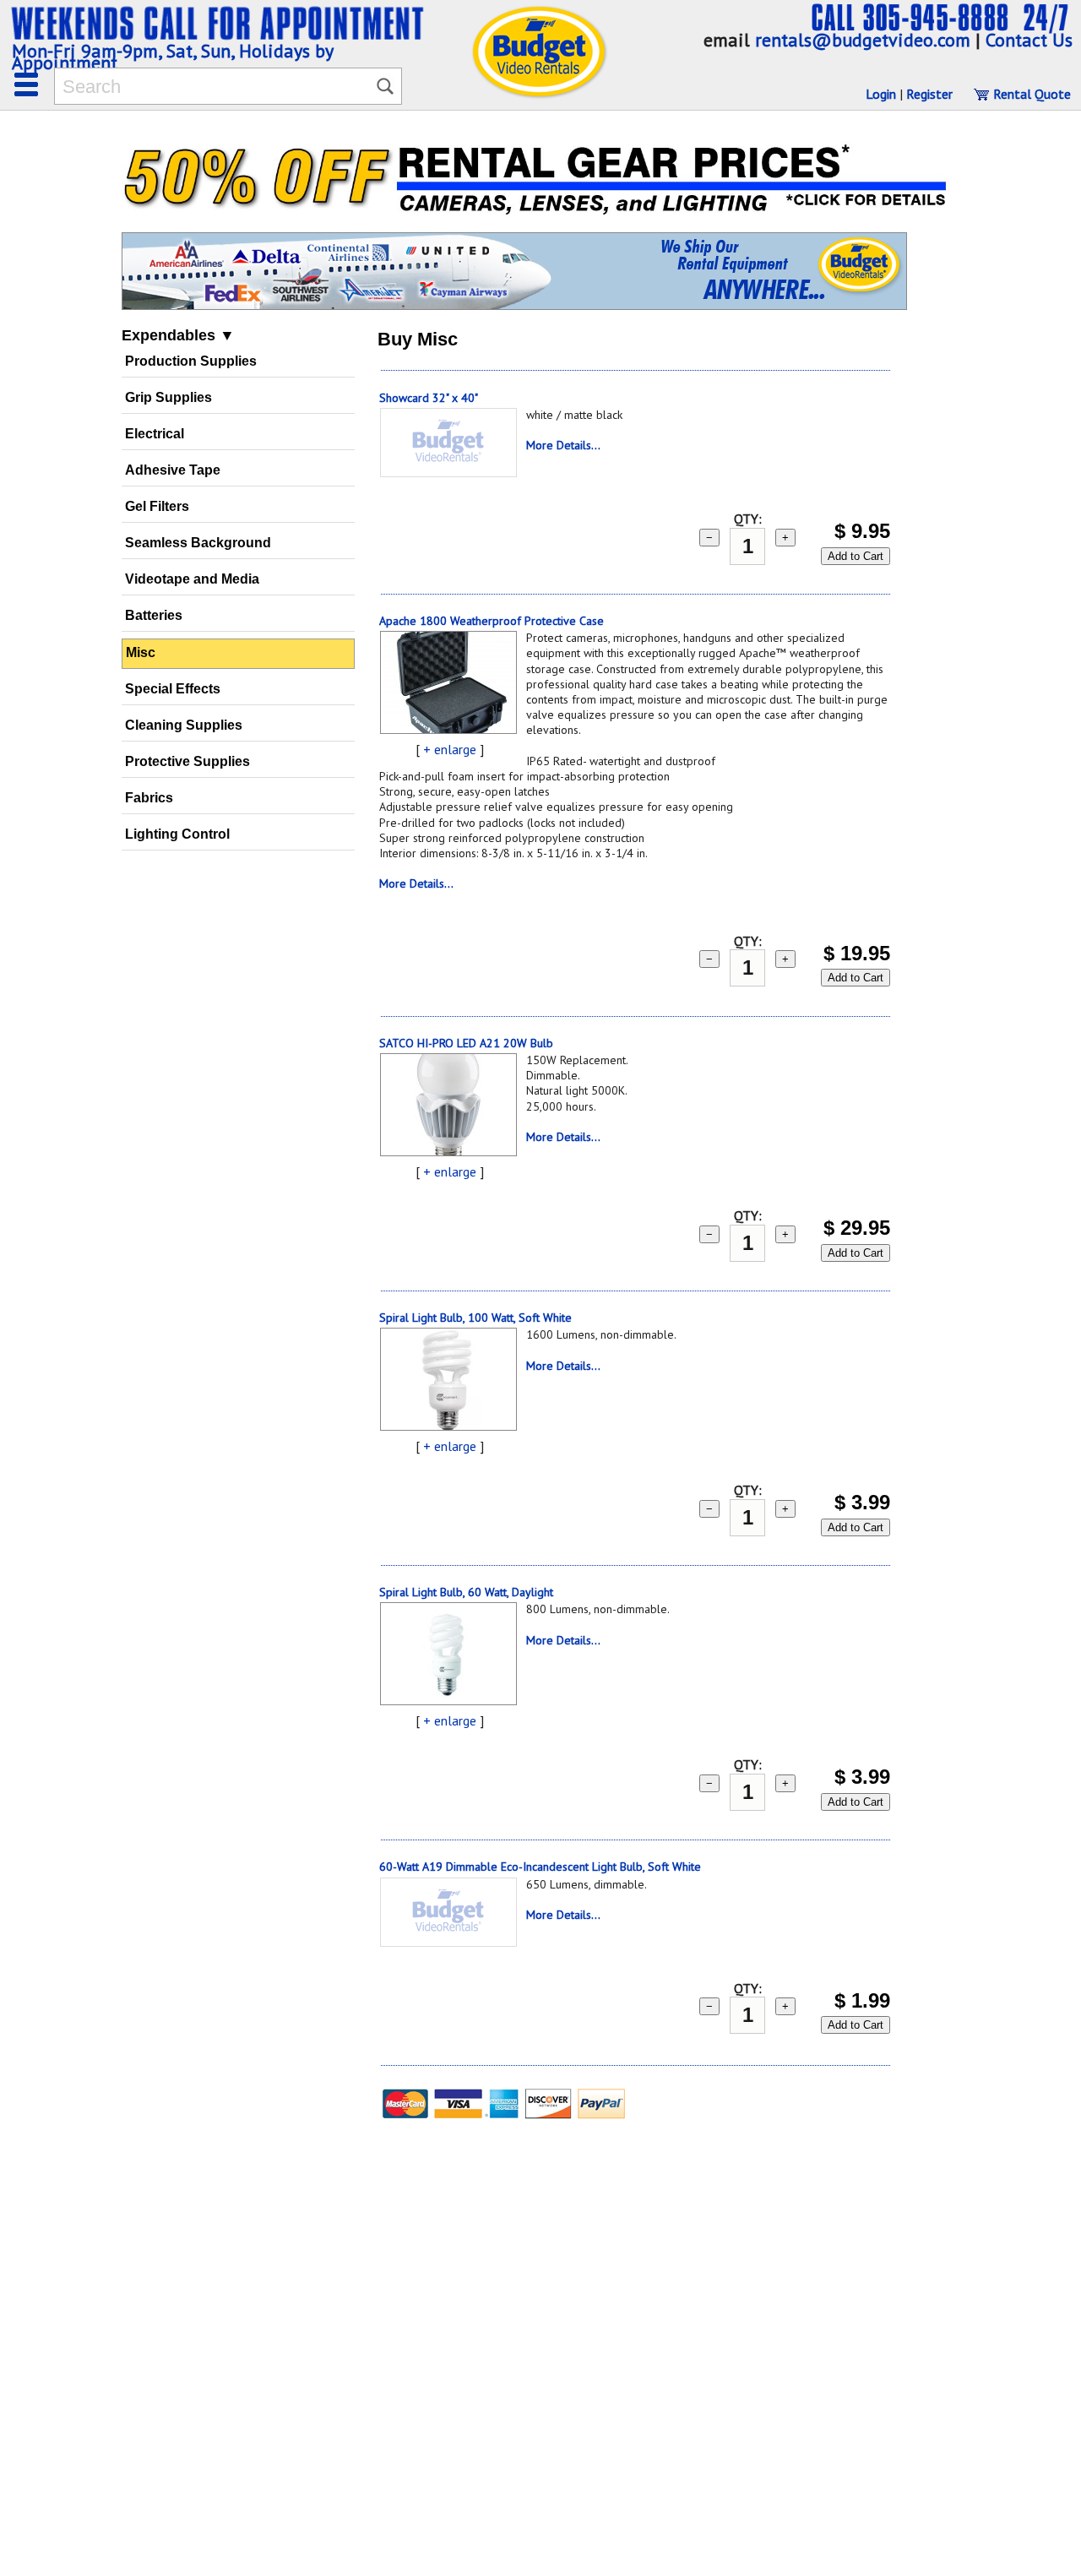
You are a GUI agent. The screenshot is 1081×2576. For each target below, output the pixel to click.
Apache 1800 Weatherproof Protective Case (492, 621)
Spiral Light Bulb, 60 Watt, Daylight (466, 1592)
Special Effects (173, 689)
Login (881, 94)
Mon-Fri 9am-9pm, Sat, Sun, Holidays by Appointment (172, 57)
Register (929, 94)
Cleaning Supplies (184, 725)
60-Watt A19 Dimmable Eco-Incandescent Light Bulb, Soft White (540, 1867)
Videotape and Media (192, 579)
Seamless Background (198, 543)
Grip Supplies (168, 397)
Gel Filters (157, 506)
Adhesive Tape (173, 470)
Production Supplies (191, 361)
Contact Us (1029, 40)
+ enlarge (450, 749)
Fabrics (149, 798)
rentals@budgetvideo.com (863, 40)
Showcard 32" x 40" (429, 398)
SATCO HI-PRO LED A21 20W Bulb (466, 1043)
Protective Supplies (187, 761)
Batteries (154, 615)
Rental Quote (1030, 94)
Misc (141, 652)
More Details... (563, 445)
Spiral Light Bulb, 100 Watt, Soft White (475, 1318)
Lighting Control (177, 834)
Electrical (155, 434)
